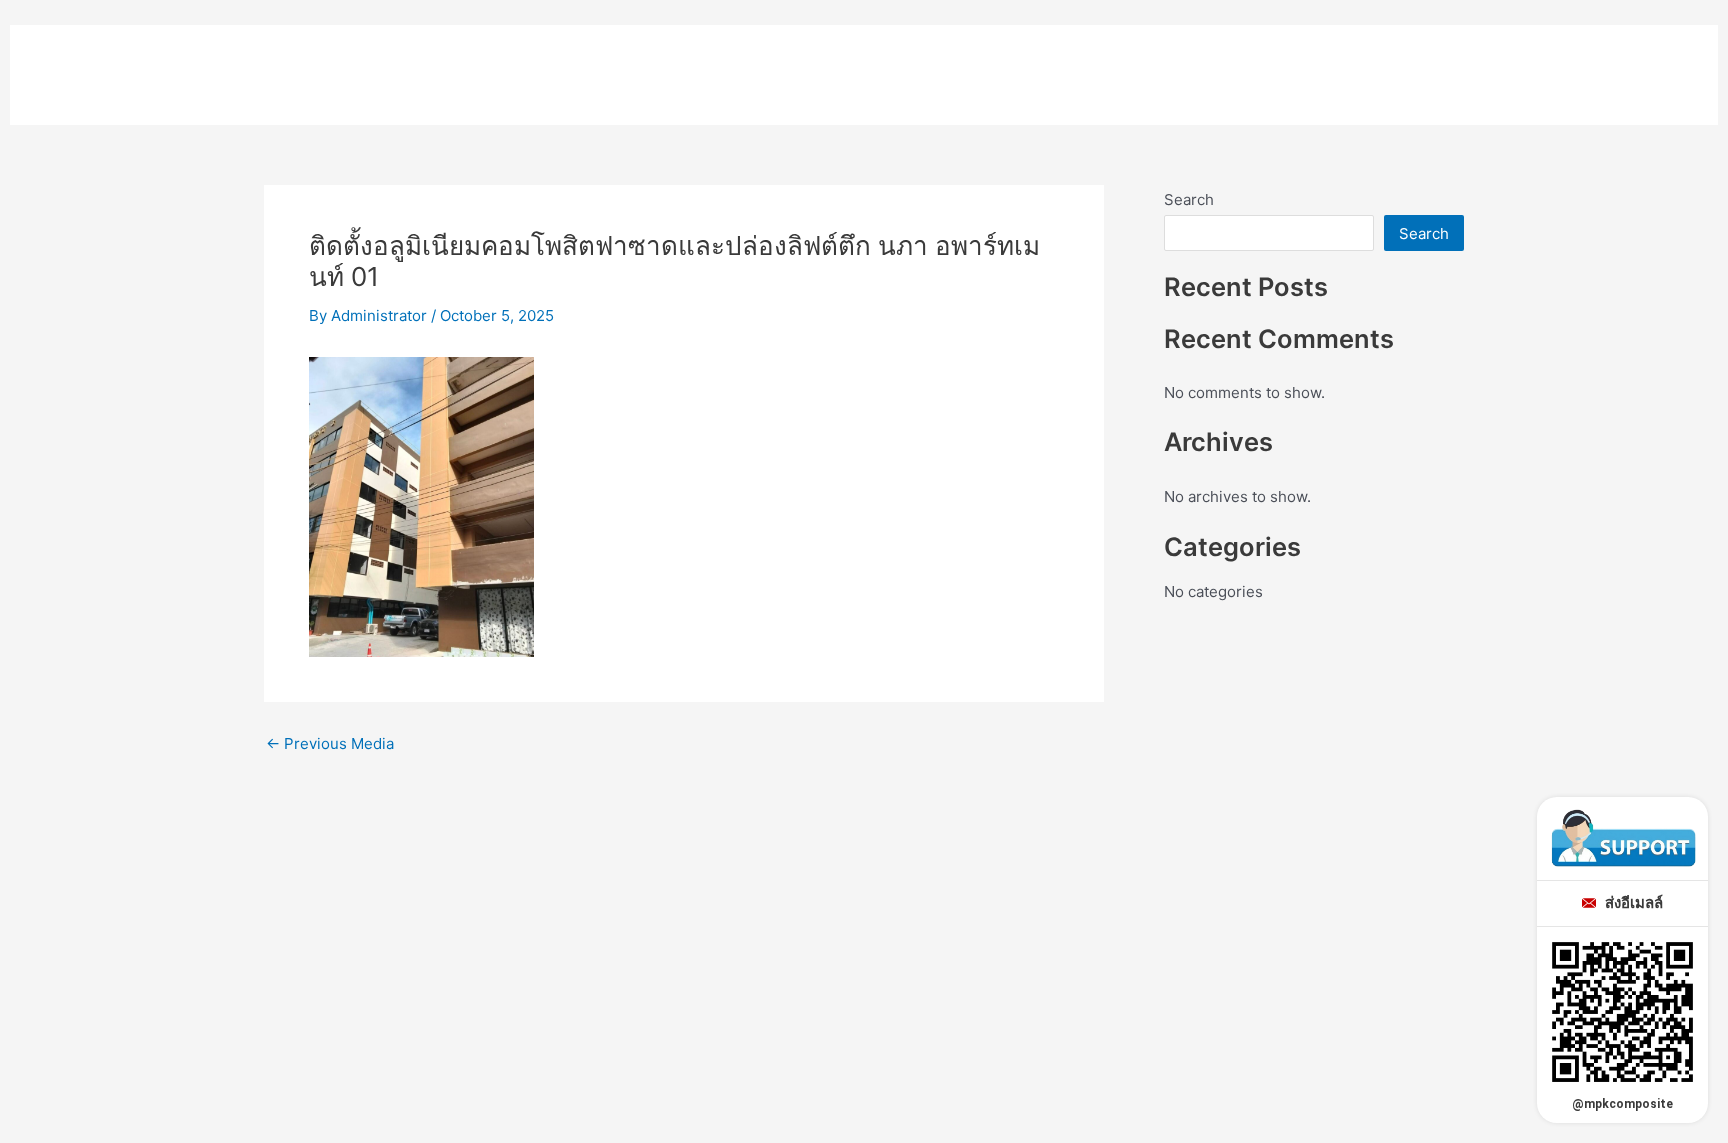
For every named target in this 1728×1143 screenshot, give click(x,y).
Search (1189, 199)
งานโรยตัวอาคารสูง (1332, 65)
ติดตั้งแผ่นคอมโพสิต (1138, 65)
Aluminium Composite (628, 65)
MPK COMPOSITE (182, 58)
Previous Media (330, 743)
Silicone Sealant (835, 65)
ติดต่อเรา (1629, 65)
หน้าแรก (460, 65)
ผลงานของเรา (1501, 65)
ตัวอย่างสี (982, 65)
